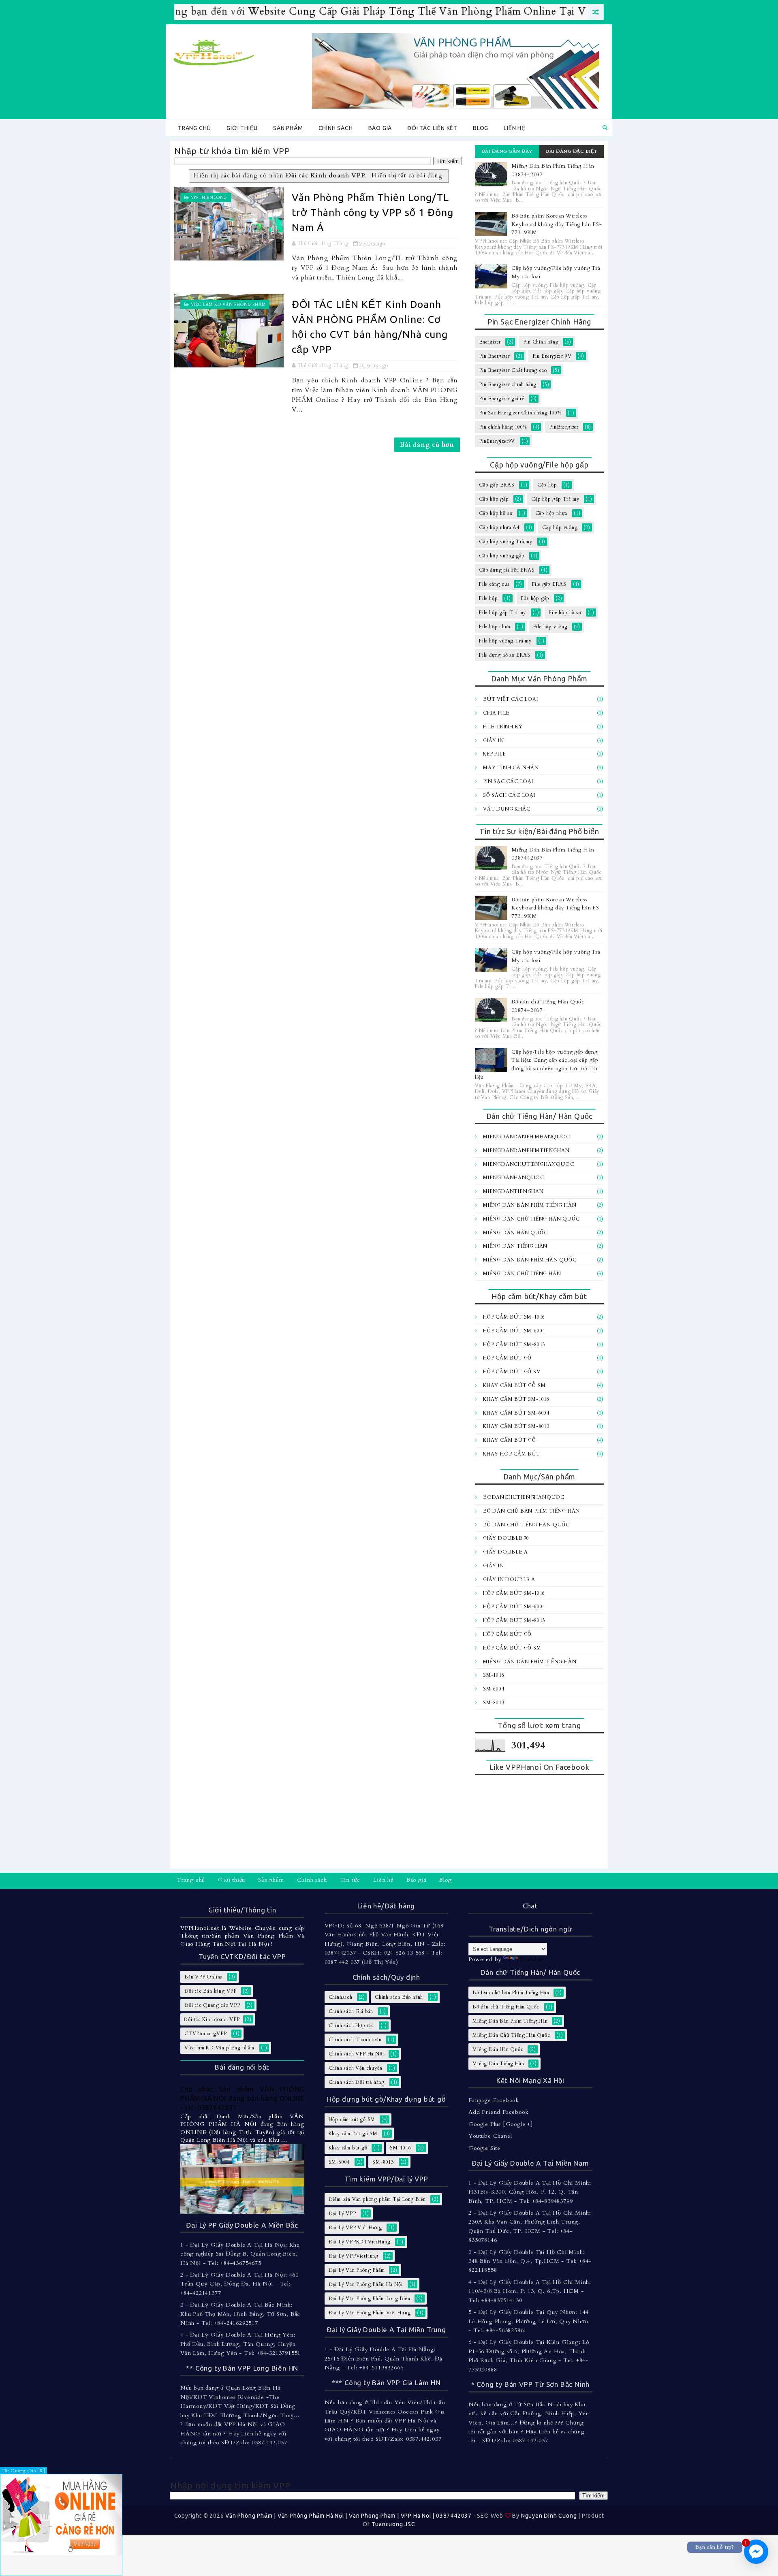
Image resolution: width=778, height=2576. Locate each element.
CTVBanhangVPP (205, 2034)
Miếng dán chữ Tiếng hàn (522, 1274)
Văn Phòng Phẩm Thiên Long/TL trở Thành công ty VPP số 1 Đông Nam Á (373, 212)
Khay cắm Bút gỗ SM (514, 1385)
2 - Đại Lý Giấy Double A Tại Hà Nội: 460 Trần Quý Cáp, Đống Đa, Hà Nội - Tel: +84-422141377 (239, 2284)
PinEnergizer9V (497, 441)
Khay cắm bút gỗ (510, 1440)
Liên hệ (515, 128)
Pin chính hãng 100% (503, 427)
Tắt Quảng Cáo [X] (24, 2471)
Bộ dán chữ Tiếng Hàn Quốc (526, 1525)
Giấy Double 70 (506, 1538)
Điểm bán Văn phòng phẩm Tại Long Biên (377, 2199)
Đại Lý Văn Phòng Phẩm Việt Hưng (370, 2313)
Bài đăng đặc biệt (572, 151)
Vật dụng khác (507, 809)
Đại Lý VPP (342, 2213)
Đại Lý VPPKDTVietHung (360, 2242)
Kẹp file (494, 754)
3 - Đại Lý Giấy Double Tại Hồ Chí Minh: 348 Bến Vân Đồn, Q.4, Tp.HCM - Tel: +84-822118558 (530, 2261)
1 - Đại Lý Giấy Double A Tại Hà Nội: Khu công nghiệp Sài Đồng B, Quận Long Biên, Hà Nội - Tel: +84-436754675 (240, 2254)
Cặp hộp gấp (494, 499)
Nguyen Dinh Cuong (549, 2516)
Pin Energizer (494, 356)
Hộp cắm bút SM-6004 (514, 1331)
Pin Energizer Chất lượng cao (513, 370)
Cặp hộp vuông (560, 527)
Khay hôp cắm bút (512, 1454)
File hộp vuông (550, 627)
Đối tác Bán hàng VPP (211, 1991)
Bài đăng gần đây (507, 151)
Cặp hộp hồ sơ (496, 513)
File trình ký (503, 727)
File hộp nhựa (495, 627)
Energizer (490, 342)
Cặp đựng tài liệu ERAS (507, 570)
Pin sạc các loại (508, 781)
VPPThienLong (209, 198)
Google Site (484, 2148)
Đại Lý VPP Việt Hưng (355, 2228)
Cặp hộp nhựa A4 (499, 527)
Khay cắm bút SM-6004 (516, 1413)
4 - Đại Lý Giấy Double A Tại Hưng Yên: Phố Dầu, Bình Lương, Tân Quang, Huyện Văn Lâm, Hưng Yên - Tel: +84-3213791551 (240, 2344)
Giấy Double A (505, 1552)
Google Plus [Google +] (501, 2124)
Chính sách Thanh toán (355, 2040)
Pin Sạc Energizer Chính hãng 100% (520, 413)
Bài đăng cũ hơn (427, 445)
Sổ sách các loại (509, 795)
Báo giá (380, 128)
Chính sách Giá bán (351, 2011)
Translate (532, 1959)
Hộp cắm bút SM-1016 (514, 1317)
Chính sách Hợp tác (351, 2025)
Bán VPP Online (203, 1977)
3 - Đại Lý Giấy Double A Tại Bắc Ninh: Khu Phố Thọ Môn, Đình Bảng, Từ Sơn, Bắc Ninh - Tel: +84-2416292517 (240, 2314)
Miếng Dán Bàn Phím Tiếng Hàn (530, 1205)
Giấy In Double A (509, 1579)
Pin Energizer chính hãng (508, 384)
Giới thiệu (242, 128)
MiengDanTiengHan (513, 1191)
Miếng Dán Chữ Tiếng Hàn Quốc (531, 1219)
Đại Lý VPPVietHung (354, 2256)
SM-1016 (494, 1675)
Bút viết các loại (511, 699)
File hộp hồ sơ (565, 613)
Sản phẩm (288, 128)
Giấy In (494, 741)
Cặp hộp (547, 485)
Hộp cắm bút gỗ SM (512, 1372)
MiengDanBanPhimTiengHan (526, 1150)
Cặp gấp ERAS (497, 485)
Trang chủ (194, 128)
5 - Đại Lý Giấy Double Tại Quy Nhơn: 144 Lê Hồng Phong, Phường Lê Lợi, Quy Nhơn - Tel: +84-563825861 (529, 2321)
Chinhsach (341, 1997)
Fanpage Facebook (494, 2100)
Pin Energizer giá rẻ (502, 399)
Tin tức (350, 1880)
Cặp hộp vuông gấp (502, 556)
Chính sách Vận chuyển (356, 2068)
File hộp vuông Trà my (505, 641)
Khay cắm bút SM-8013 (516, 1426)
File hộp (488, 598)
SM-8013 (494, 1703)
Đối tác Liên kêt (432, 128)
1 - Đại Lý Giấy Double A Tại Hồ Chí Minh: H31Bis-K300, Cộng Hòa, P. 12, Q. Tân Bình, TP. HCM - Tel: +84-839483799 (530, 2192)
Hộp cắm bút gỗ (507, 1358)
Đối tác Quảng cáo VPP (212, 2005)
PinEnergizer (564, 427)
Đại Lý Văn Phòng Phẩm (357, 2270)
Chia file (496, 713)
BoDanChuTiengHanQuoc (524, 1497)
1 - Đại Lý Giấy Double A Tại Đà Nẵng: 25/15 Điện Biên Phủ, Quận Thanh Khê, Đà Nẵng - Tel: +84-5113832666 (384, 2358)
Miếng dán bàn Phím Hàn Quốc (530, 1260)
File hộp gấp (535, 598)
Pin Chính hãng (541, 342)
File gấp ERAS (549, 584)
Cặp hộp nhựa (551, 513)
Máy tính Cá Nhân (511, 768)
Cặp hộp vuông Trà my (506, 542)
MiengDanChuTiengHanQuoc (528, 1164)
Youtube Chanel (490, 2136)
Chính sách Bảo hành (399, 1997)
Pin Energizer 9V (552, 356)
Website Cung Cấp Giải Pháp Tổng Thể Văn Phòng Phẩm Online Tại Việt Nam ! (372, 11)
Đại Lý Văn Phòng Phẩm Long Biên (370, 2299)
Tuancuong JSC (393, 2524)
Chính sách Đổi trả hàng (357, 2082)
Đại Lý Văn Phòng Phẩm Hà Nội (366, 2284)
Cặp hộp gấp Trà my (555, 499)
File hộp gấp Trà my (502, 613)
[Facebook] (600, 1881)
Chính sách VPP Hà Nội (356, 2054)
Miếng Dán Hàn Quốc (515, 1233)
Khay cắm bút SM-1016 (516, 1399)
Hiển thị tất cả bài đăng (407, 176)
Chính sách (336, 128)
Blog (481, 128)
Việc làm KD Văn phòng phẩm (228, 305)
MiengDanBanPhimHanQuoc (527, 1137)
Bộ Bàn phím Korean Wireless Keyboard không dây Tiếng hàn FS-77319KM (557, 224)
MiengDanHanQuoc (514, 1178)
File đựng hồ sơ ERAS (505, 655)
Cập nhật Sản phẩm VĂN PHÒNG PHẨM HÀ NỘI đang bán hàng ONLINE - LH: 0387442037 (242, 2098)
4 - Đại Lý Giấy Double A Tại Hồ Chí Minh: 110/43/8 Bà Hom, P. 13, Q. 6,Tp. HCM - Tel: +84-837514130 (530, 2291)
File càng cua (494, 584)
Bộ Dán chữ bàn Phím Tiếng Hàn (531, 1511)
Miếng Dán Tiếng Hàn (515, 1246)
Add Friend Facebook (498, 2112)
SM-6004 (494, 1689)
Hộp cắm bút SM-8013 (514, 1345)
